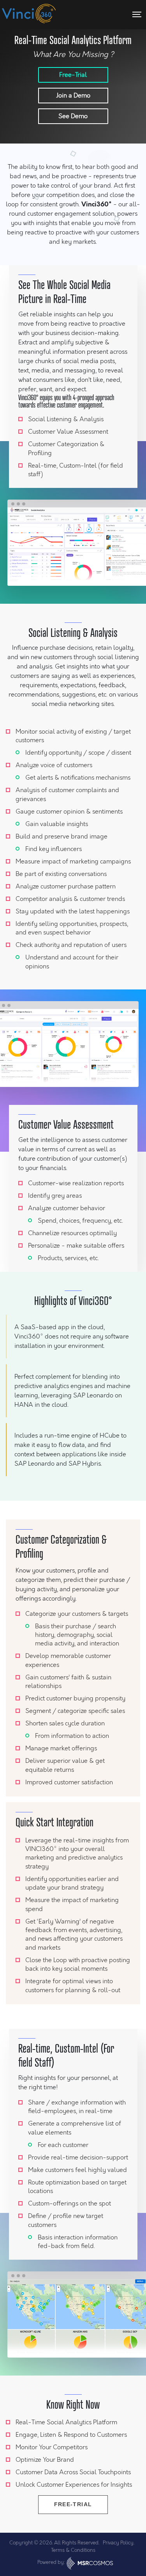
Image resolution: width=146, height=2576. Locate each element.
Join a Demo (73, 95)
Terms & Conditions (73, 2550)
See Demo (73, 116)
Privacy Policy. (119, 2543)
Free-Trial (73, 75)
